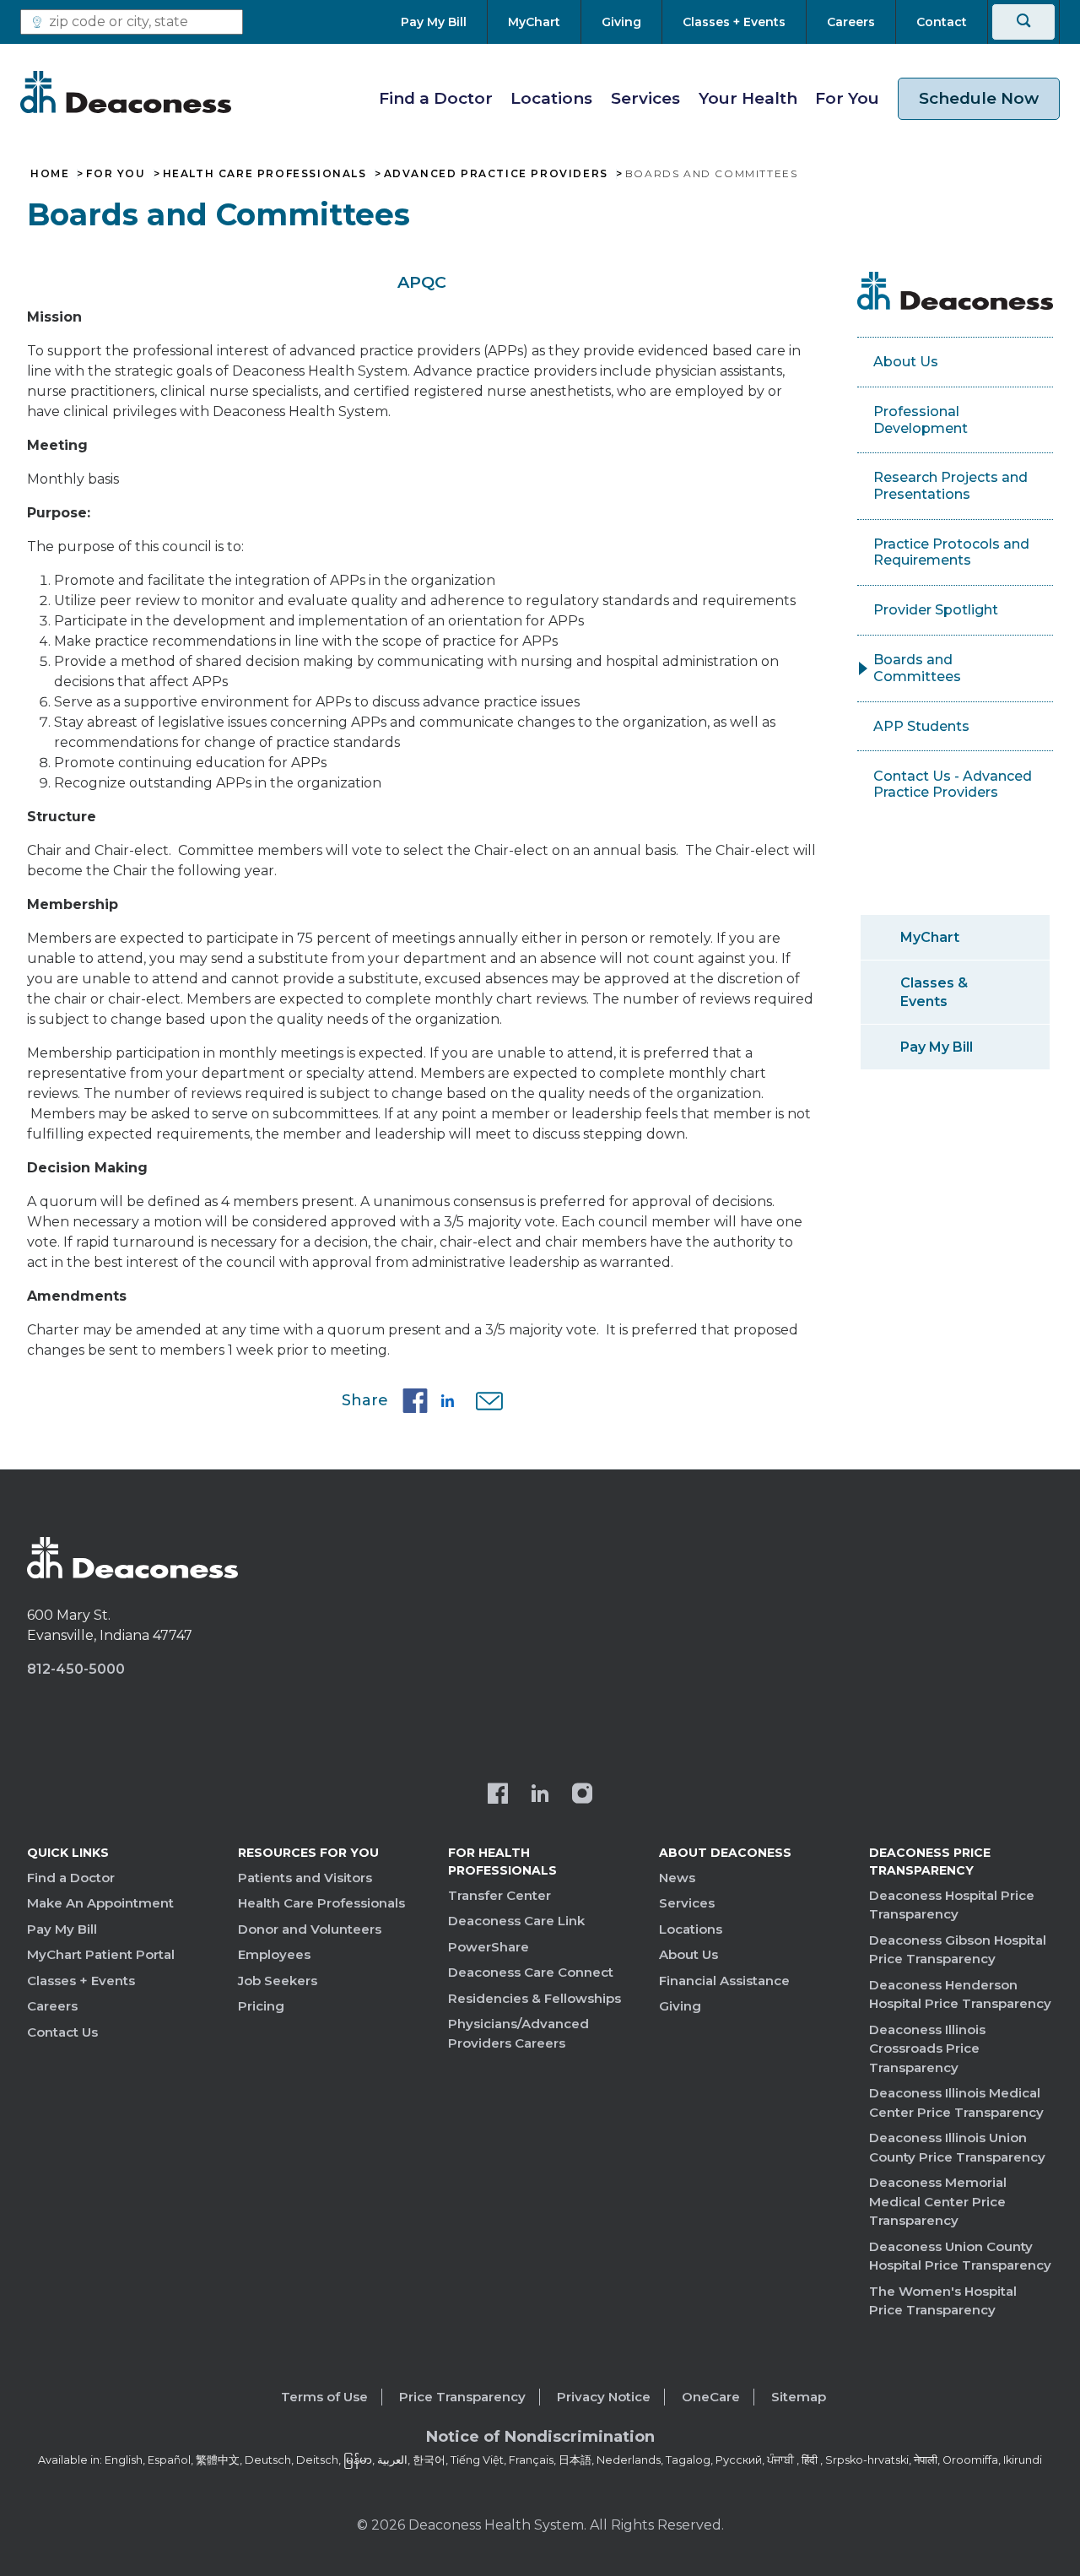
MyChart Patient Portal (101, 1954)
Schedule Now (979, 98)
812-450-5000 (76, 1669)
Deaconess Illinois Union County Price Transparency (957, 2147)
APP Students (921, 726)
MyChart (930, 937)
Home (50, 174)
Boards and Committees (917, 668)
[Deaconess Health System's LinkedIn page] (540, 1795)
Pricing (261, 2006)
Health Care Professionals (265, 174)
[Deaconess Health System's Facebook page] (498, 1795)
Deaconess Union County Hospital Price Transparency (960, 2256)
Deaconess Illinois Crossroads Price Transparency (927, 2048)
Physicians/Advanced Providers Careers (518, 2033)
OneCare (711, 2397)
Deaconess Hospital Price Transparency (952, 1905)
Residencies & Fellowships (535, 1998)
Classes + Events (81, 1981)
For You (847, 98)
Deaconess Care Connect (531, 1972)
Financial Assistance (724, 1981)
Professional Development (921, 420)
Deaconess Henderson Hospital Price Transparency (960, 1994)
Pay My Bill (937, 1047)
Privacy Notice (604, 2397)
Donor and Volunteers (310, 1929)
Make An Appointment (100, 1903)
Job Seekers (278, 1981)
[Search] (1023, 22)
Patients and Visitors (305, 1878)
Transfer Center (499, 1895)
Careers (52, 2006)
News (677, 1878)
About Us (906, 362)
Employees (274, 1954)
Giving (680, 2006)
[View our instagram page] (582, 1795)
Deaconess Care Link (516, 1921)
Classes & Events (934, 992)
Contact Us (62, 2032)
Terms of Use (324, 2397)
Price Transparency (462, 2397)
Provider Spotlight (936, 610)
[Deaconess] (126, 92)
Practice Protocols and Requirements (951, 552)
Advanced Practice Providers (496, 174)
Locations (551, 98)
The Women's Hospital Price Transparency (943, 2301)
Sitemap (799, 2397)
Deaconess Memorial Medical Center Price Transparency (938, 2201)
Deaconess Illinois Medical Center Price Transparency (956, 2102)
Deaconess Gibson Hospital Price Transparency (958, 1950)
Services (645, 98)
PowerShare (489, 1947)
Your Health (748, 98)
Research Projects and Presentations (950, 486)
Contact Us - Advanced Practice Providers (953, 785)
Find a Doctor (436, 98)
